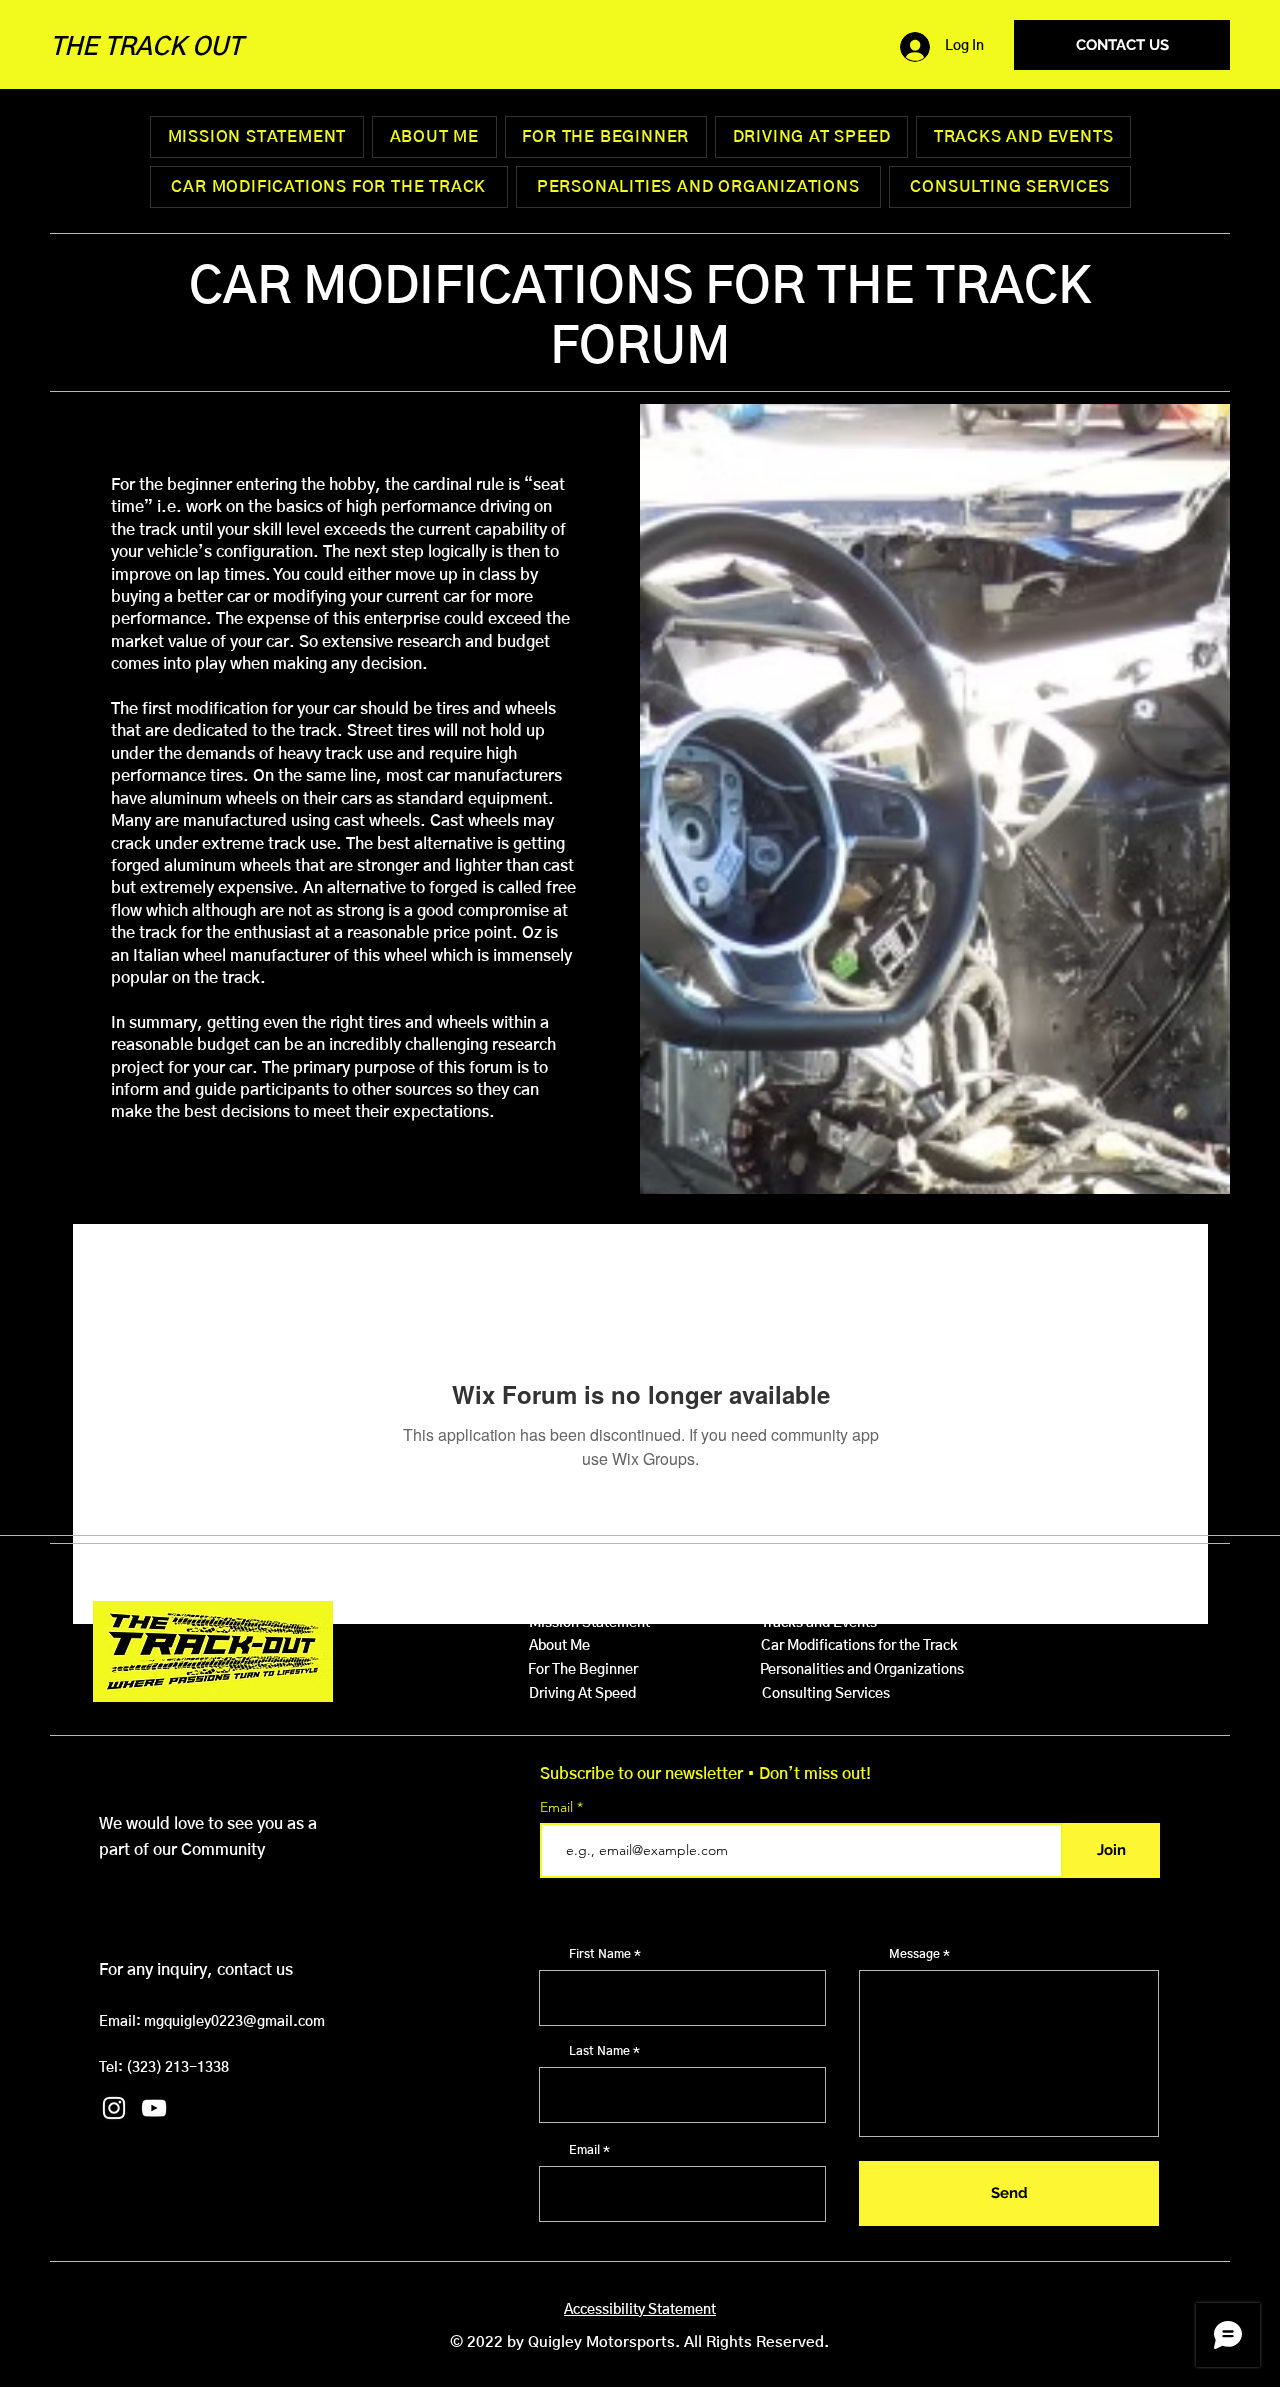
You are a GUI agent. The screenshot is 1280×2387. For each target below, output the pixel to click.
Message (914, 1954)
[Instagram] (114, 2108)
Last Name (599, 2051)
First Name (600, 1954)
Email (558, 1807)
